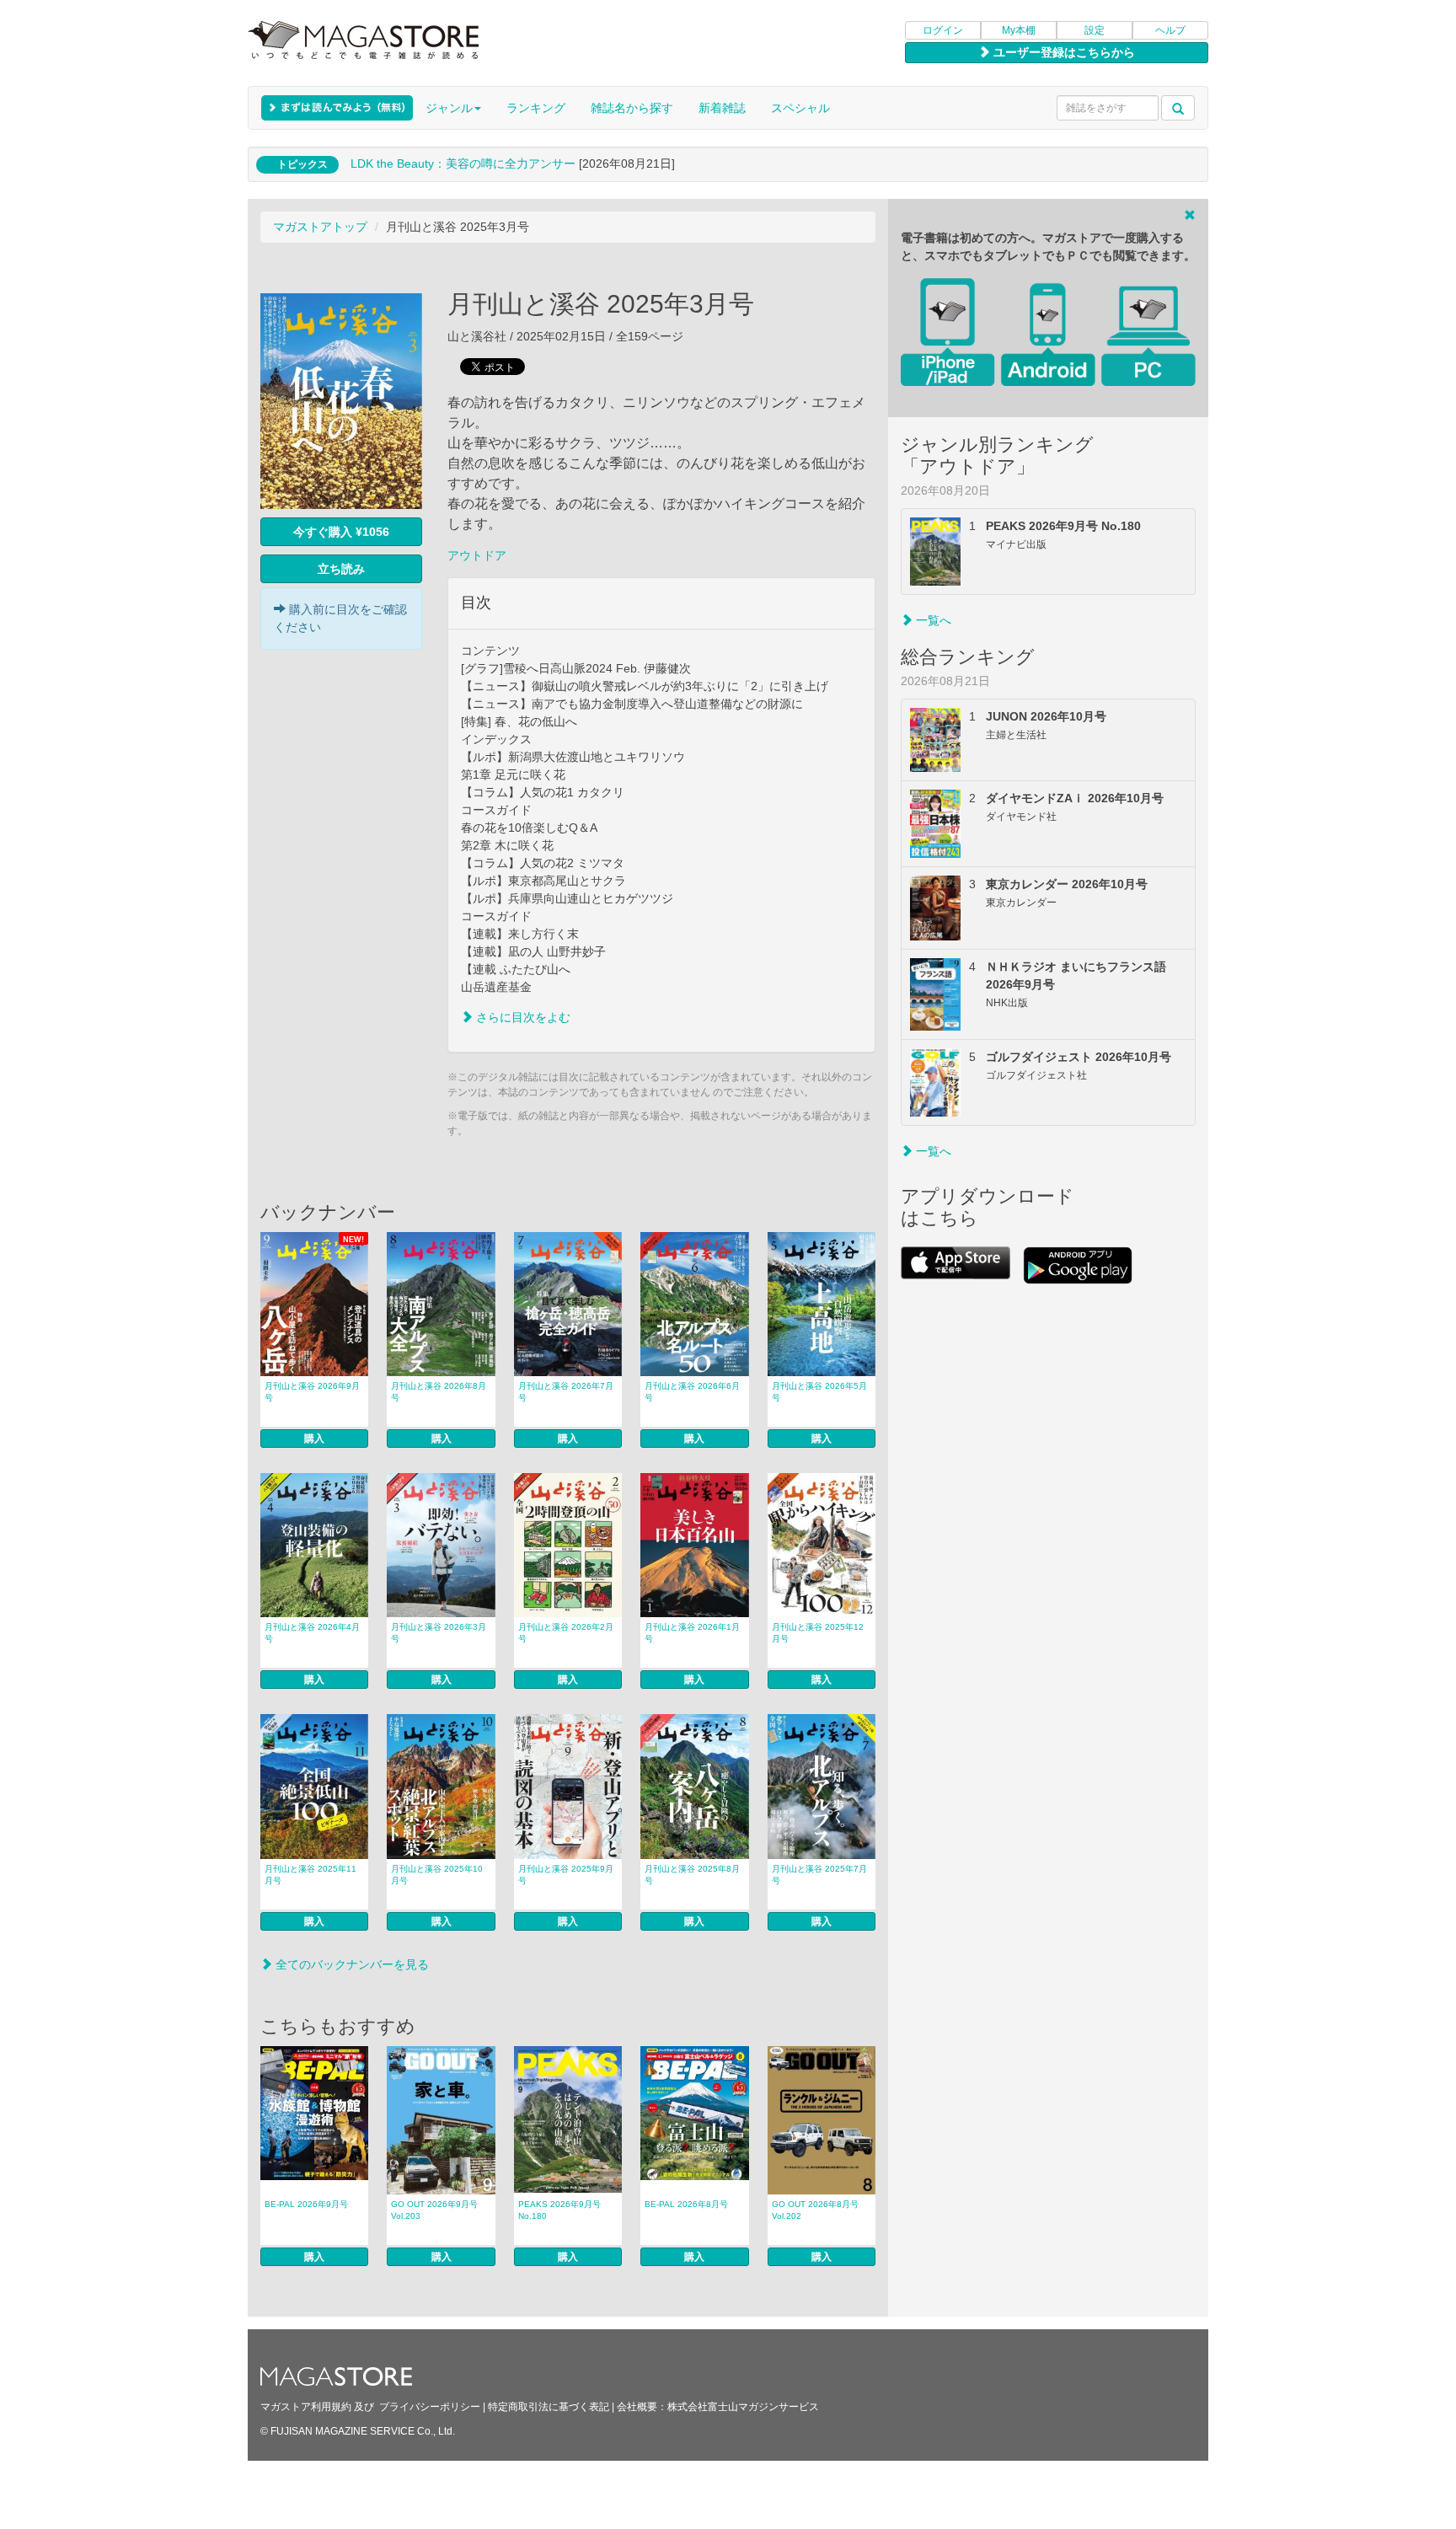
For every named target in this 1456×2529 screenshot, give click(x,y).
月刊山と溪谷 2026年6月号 (692, 1392)
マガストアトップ (320, 227)
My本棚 (1019, 30)
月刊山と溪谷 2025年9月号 (566, 1875)
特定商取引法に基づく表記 (549, 2407)
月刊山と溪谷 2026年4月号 (312, 1633)
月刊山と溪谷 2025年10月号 (437, 1875)
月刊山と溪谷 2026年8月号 (439, 1392)
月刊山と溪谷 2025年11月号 (310, 1875)
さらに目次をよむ (522, 1017)
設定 (1095, 30)
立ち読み (341, 569)
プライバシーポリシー (430, 2407)
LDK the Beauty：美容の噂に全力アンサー (463, 163)
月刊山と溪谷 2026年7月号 (566, 1392)
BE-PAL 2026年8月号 (686, 2204)
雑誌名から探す (632, 108)
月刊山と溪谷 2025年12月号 (818, 1633)
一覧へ (932, 620)
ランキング (536, 108)
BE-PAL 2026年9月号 (306, 2204)
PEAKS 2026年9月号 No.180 (559, 2210)
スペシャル (800, 108)
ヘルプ (1170, 30)
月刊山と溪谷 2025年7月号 (819, 1875)
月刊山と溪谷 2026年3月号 (439, 1633)
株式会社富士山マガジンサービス (743, 2407)
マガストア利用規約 (306, 2407)
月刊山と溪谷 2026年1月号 (692, 1633)
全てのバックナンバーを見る (351, 1964)
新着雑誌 (722, 108)
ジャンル (449, 108)
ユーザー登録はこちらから (1063, 52)
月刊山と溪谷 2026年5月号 (819, 1392)
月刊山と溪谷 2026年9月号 (312, 1392)
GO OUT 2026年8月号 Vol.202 (815, 2210)
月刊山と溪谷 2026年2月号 (566, 1633)
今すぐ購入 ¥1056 (341, 532)
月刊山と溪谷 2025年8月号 (692, 1875)
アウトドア (477, 555)
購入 (314, 1439)
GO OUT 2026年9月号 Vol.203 (434, 2210)
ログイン (943, 30)
